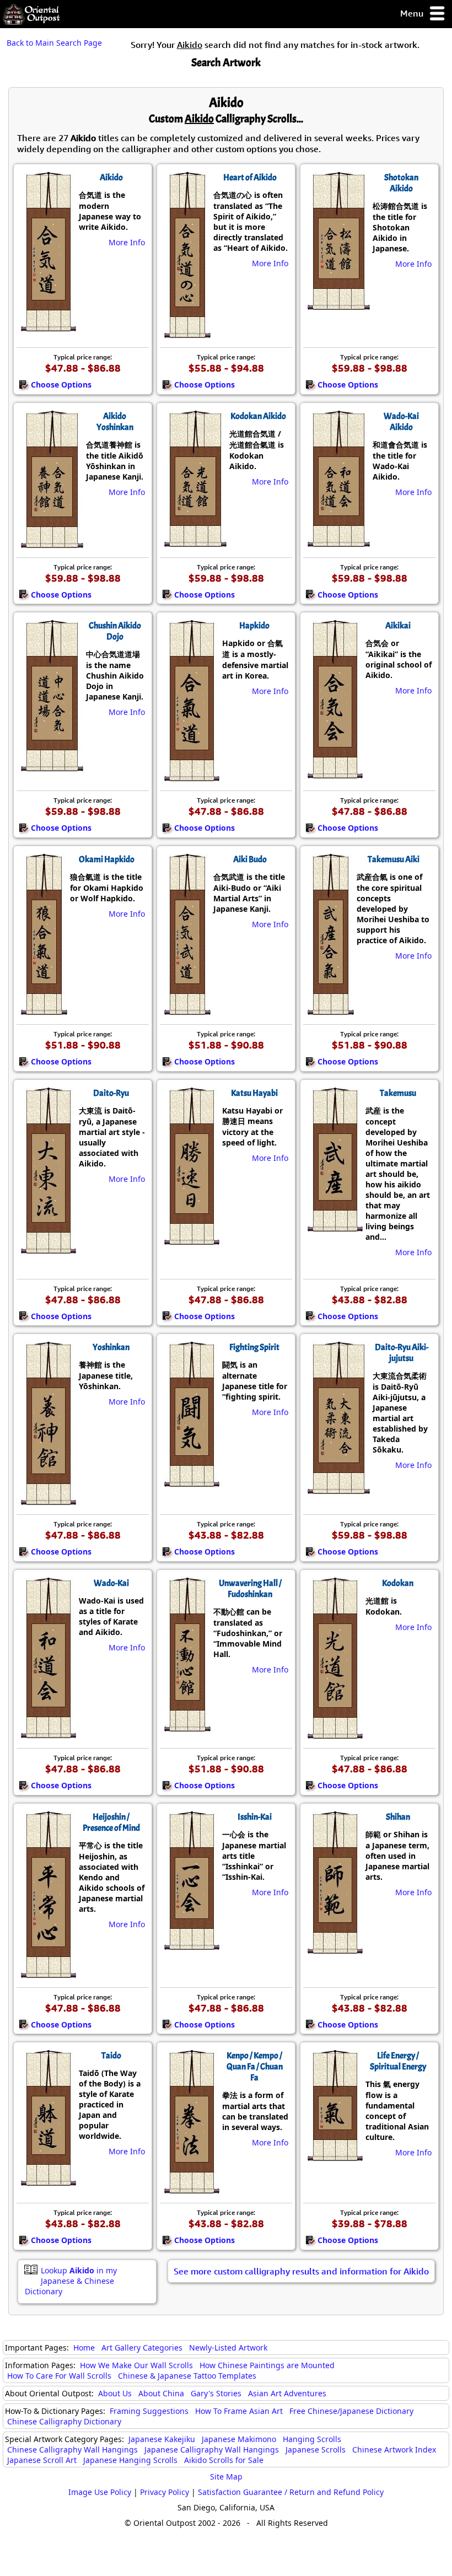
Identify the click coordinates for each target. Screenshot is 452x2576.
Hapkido (254, 626)
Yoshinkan (111, 1347)
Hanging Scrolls (312, 2439)
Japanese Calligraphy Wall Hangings (212, 2449)
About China (161, 2393)
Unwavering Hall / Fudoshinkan (250, 1589)
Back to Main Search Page (54, 43)
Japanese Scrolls (316, 2449)
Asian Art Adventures (287, 2393)
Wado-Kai (111, 1583)
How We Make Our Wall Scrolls (136, 2365)
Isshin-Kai (255, 1817)
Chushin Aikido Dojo (115, 631)
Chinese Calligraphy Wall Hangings (72, 2449)
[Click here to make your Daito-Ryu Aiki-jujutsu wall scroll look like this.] (338, 1488)
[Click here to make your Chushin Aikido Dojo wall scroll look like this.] (51, 766)
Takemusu (398, 1093)
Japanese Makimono (239, 2439)
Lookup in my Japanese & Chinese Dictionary (71, 2281)
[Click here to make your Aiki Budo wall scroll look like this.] (187, 1009)
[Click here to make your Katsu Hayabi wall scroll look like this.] (191, 1239)
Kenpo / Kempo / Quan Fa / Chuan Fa (255, 2067)
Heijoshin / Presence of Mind (111, 1822)
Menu (413, 13)
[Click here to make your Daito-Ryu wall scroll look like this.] (48, 1248)
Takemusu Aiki (394, 859)
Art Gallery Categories (142, 2348)
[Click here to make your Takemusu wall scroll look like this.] (334, 1226)
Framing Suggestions (149, 2411)
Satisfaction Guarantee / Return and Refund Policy (291, 2492)
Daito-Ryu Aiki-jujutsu (402, 1353)
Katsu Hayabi (254, 1093)
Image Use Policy (100, 2492)
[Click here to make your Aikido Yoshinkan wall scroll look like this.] (51, 542)
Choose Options (61, 384)
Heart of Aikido (250, 178)
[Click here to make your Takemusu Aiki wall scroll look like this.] (330, 1009)
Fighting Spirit (254, 1347)
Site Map (226, 2476)
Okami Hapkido (107, 859)
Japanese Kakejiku (162, 2439)
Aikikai (398, 626)
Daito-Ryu (111, 1093)
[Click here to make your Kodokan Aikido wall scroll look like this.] (195, 541)
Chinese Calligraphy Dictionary (64, 2421)
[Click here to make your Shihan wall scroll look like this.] (334, 1948)
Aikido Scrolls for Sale (224, 2460)
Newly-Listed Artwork (228, 2348)
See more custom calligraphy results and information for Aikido (301, 2271)
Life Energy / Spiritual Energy (398, 2061)
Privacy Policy (165, 2492)
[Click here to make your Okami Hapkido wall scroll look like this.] (43, 1009)
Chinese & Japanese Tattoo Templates (187, 2376)
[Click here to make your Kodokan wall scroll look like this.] (334, 1733)
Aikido (111, 178)
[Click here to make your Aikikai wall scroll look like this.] (334, 773)
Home (84, 2348)
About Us (115, 2393)
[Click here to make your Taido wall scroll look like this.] (48, 2180)
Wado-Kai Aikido (401, 422)
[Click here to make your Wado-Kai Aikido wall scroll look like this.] (338, 541)
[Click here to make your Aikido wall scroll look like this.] (48, 326)
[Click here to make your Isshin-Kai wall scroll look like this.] (191, 1944)
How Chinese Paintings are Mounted (267, 2365)
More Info (127, 242)
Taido (111, 2056)
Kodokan (398, 1583)
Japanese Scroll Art (42, 2460)
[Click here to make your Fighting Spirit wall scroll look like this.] (191, 1481)
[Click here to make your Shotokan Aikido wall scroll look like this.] (338, 304)
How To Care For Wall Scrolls (59, 2376)
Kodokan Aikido (258, 416)
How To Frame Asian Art (239, 2411)
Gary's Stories (216, 2393)
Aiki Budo (250, 859)
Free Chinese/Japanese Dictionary (351, 2411)
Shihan (398, 1817)
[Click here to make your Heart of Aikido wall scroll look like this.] (187, 332)
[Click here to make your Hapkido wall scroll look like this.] (191, 776)
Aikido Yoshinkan (115, 422)
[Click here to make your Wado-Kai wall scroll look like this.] (48, 1733)
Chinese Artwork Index (394, 2449)
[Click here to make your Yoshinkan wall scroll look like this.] (48, 1499)
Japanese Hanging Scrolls (130, 2460)
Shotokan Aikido (401, 183)
